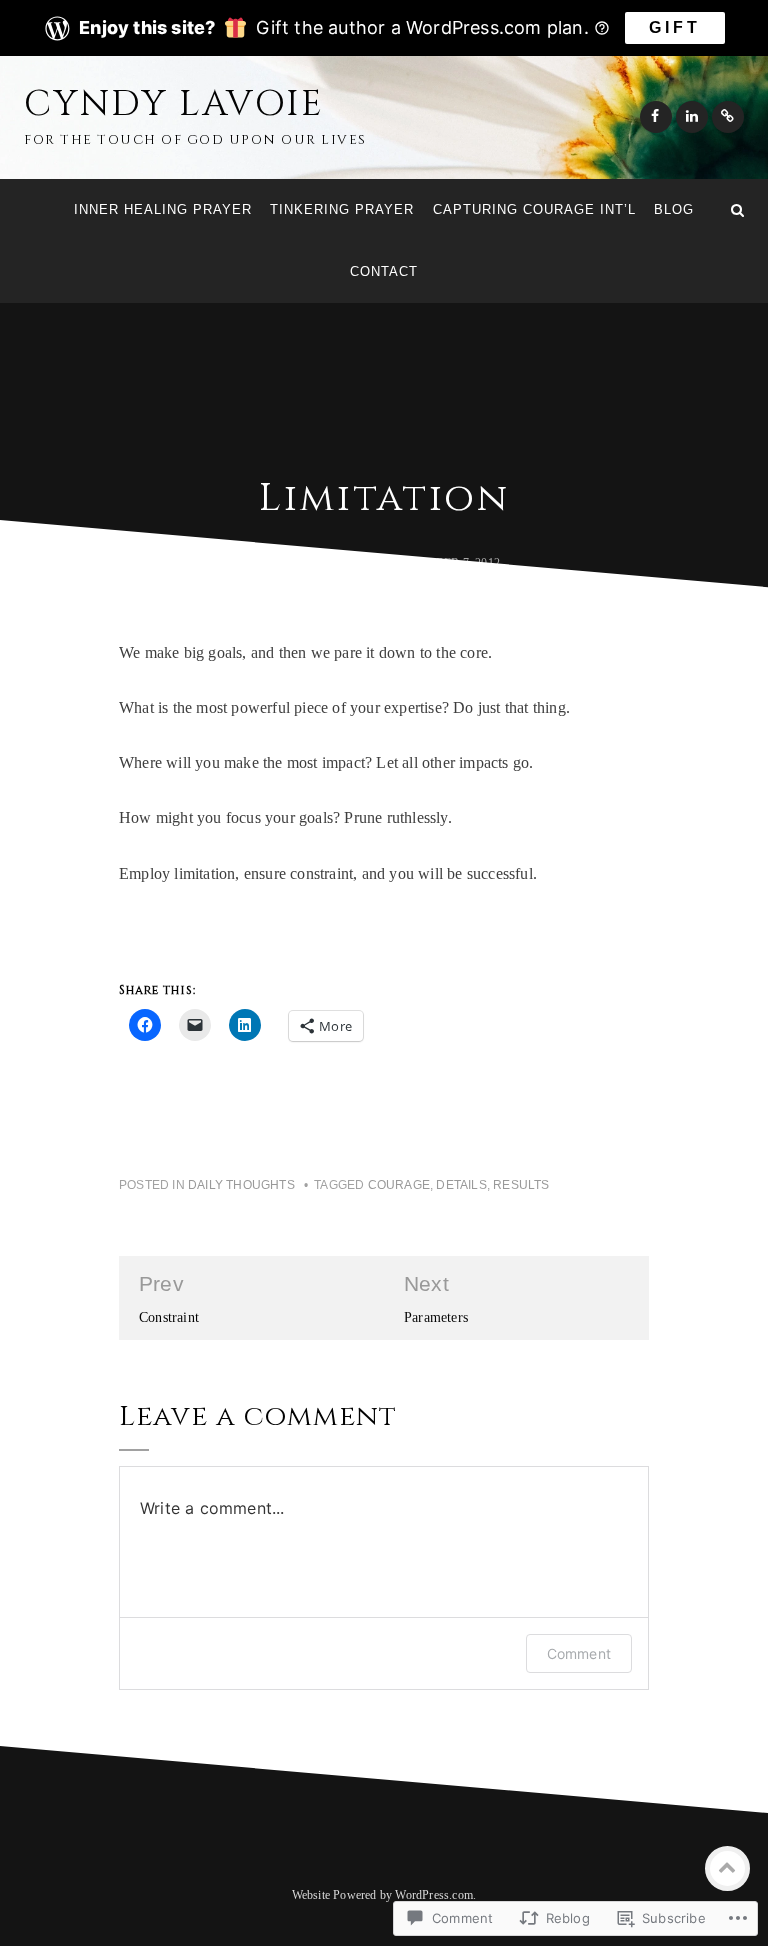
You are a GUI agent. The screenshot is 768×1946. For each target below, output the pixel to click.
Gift (675, 27)
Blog (674, 209)
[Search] (737, 210)
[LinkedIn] (692, 117)
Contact (384, 271)
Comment (579, 1653)
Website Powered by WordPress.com (382, 1895)
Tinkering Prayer (342, 209)
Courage (399, 1185)
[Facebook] (656, 117)
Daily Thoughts (241, 1185)
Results (521, 1185)
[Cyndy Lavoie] (30, 210)
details (461, 1185)
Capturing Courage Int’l (534, 209)
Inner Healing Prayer (163, 209)
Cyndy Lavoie (174, 104)
